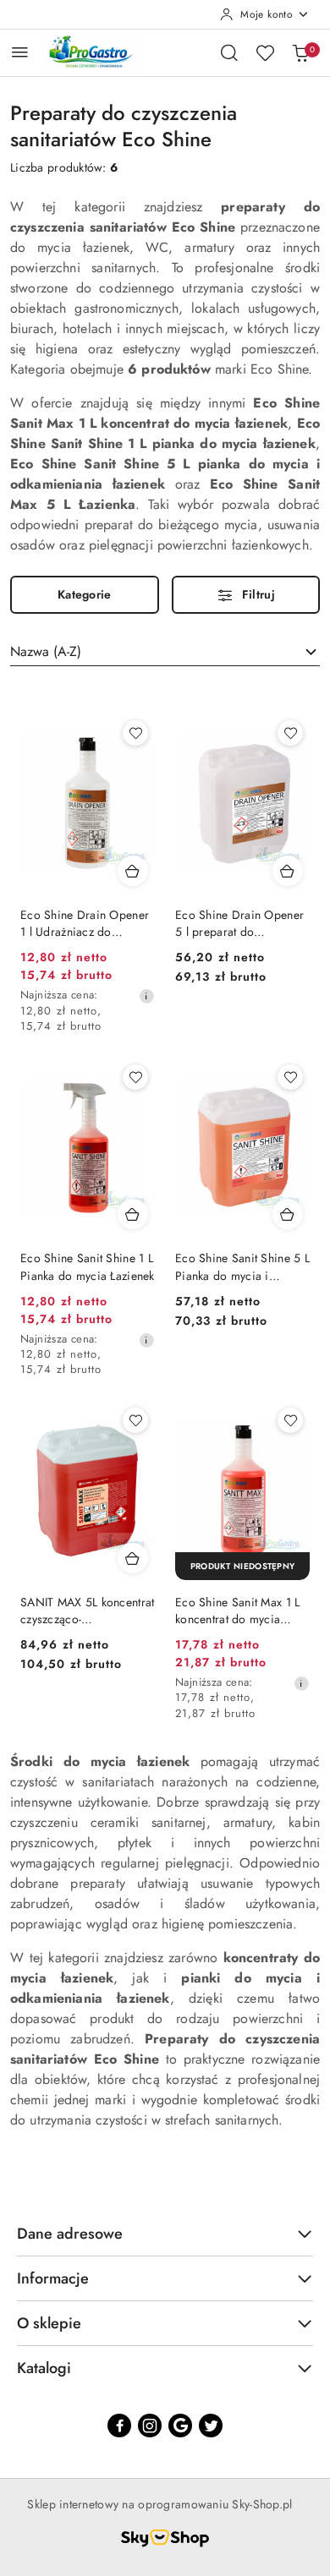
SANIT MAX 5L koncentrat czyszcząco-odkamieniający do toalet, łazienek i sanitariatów (88, 1611)
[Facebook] (119, 2426)
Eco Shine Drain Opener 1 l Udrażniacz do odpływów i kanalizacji (85, 923)
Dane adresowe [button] (70, 2234)
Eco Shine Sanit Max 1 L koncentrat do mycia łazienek (237, 1611)
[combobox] (165, 652)
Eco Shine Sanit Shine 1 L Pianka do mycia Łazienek (88, 1266)
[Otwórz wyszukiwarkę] (229, 52)
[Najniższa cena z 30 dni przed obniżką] (146, 996)
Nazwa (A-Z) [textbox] (46, 651)
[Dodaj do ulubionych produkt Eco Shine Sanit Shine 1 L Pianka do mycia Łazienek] (135, 1077)
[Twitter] (211, 2426)
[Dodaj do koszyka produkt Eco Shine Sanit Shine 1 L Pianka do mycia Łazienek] (133, 1214)
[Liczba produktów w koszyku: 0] (300, 52)
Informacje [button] (53, 2278)
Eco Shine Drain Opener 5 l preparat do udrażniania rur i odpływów (239, 923)
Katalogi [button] (44, 2368)
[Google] (180, 2426)
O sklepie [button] (49, 2323)
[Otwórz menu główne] (20, 52)
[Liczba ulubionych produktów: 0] (265, 52)
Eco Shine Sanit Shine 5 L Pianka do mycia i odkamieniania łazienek (242, 1266)
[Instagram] (150, 2426)
